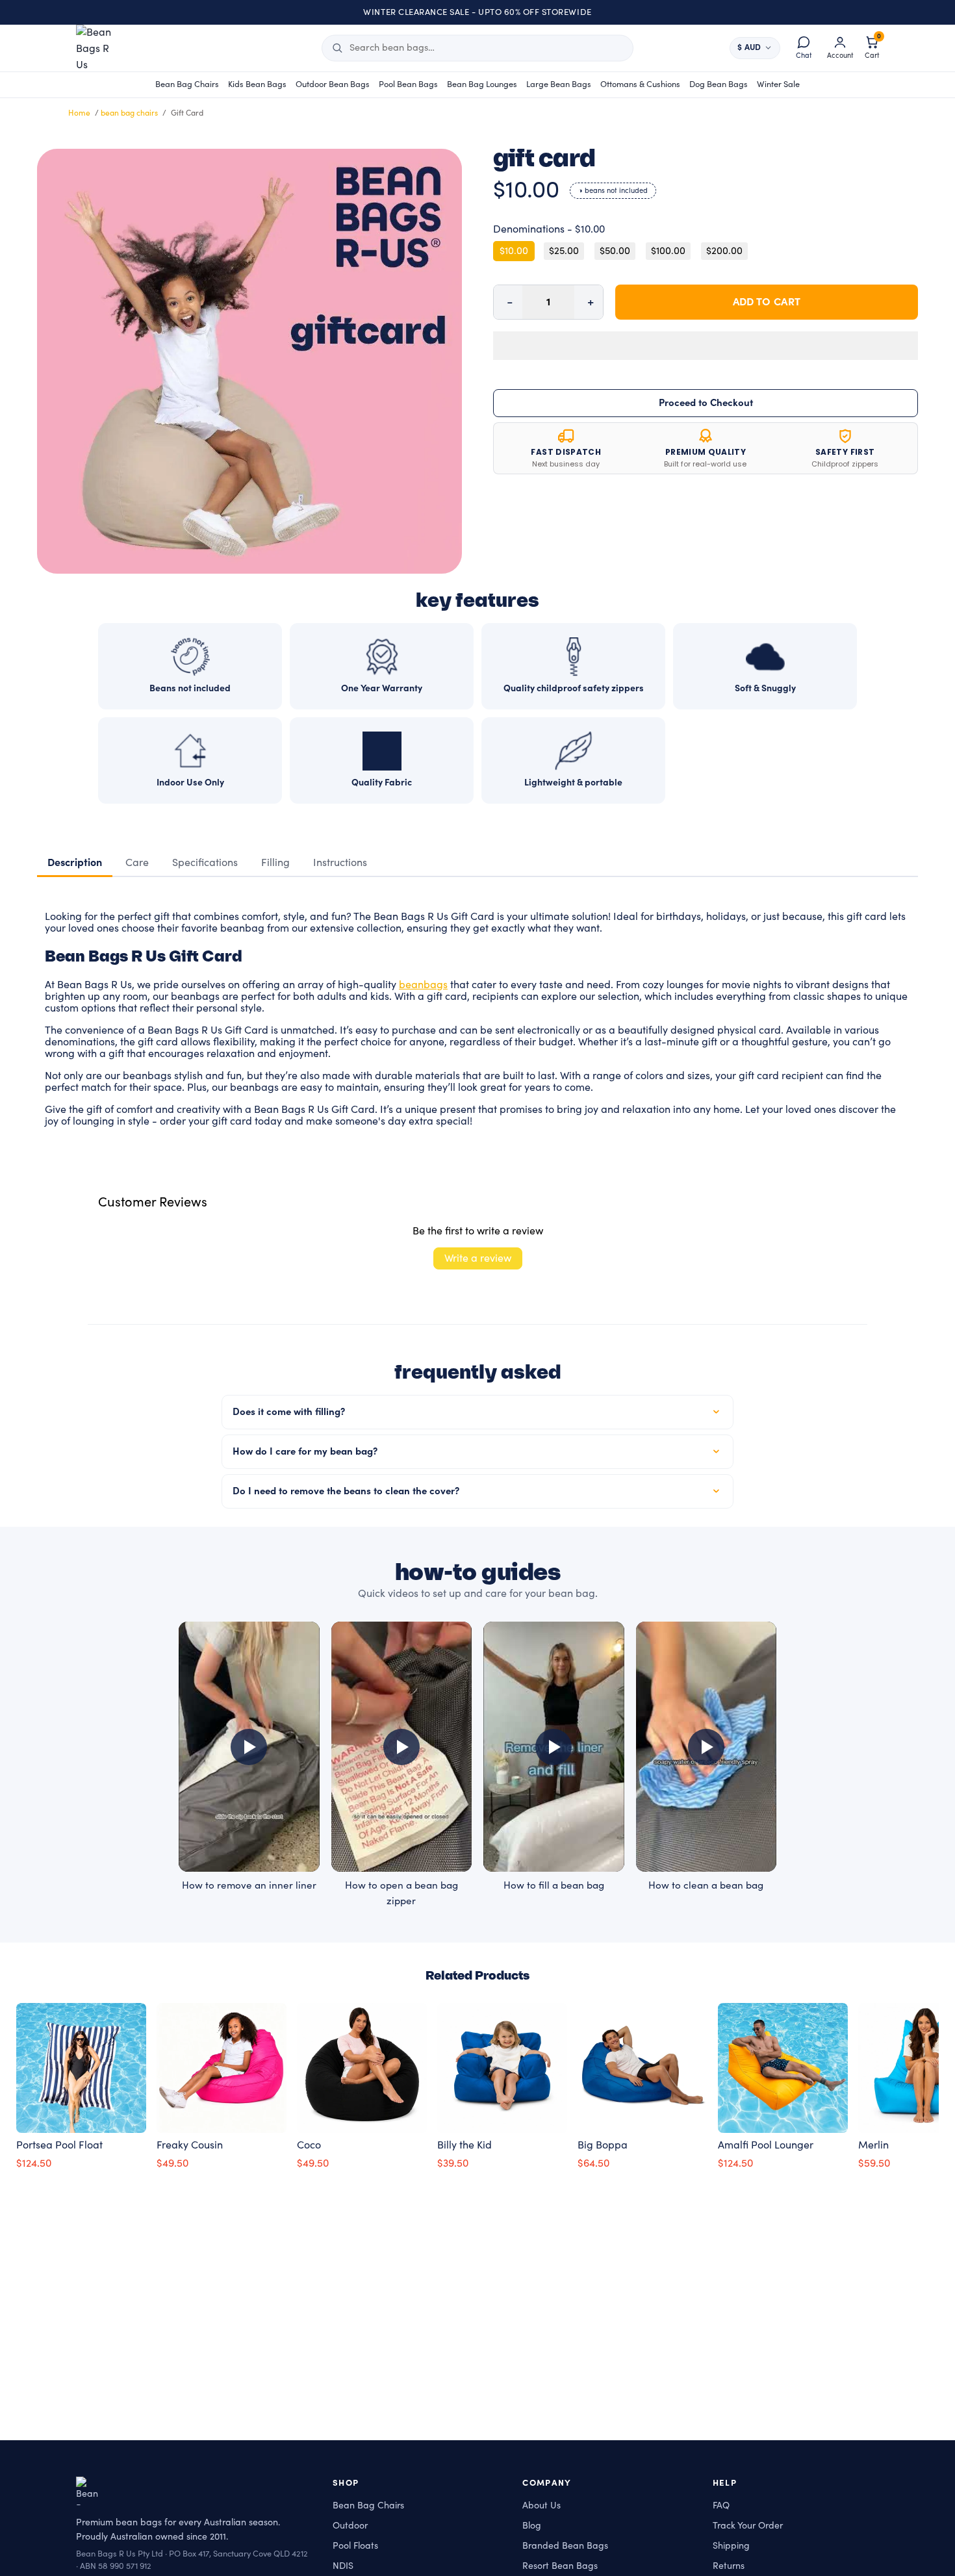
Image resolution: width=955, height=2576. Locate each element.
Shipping (731, 2546)
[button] (706, 346)
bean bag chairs (129, 113)
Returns (729, 2566)
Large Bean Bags (559, 84)
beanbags (423, 985)
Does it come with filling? (289, 1412)
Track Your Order (748, 2526)
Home (80, 113)
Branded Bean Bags (565, 2546)
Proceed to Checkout (706, 403)
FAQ (721, 2506)
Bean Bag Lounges (482, 84)
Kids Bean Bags (257, 84)
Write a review (478, 1258)
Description (75, 863)
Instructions (340, 863)
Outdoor (350, 2526)
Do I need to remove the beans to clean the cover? (346, 1491)
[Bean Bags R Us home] (100, 48)
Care (137, 863)
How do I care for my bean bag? (305, 1452)
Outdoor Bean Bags (333, 84)
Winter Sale (778, 84)
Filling (275, 863)
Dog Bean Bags (719, 84)
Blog (532, 2526)
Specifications (205, 863)
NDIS (343, 2566)
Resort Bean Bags (560, 2566)
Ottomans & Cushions (640, 84)
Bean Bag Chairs (187, 84)
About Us (541, 2506)
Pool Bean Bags (408, 84)
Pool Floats (355, 2546)
